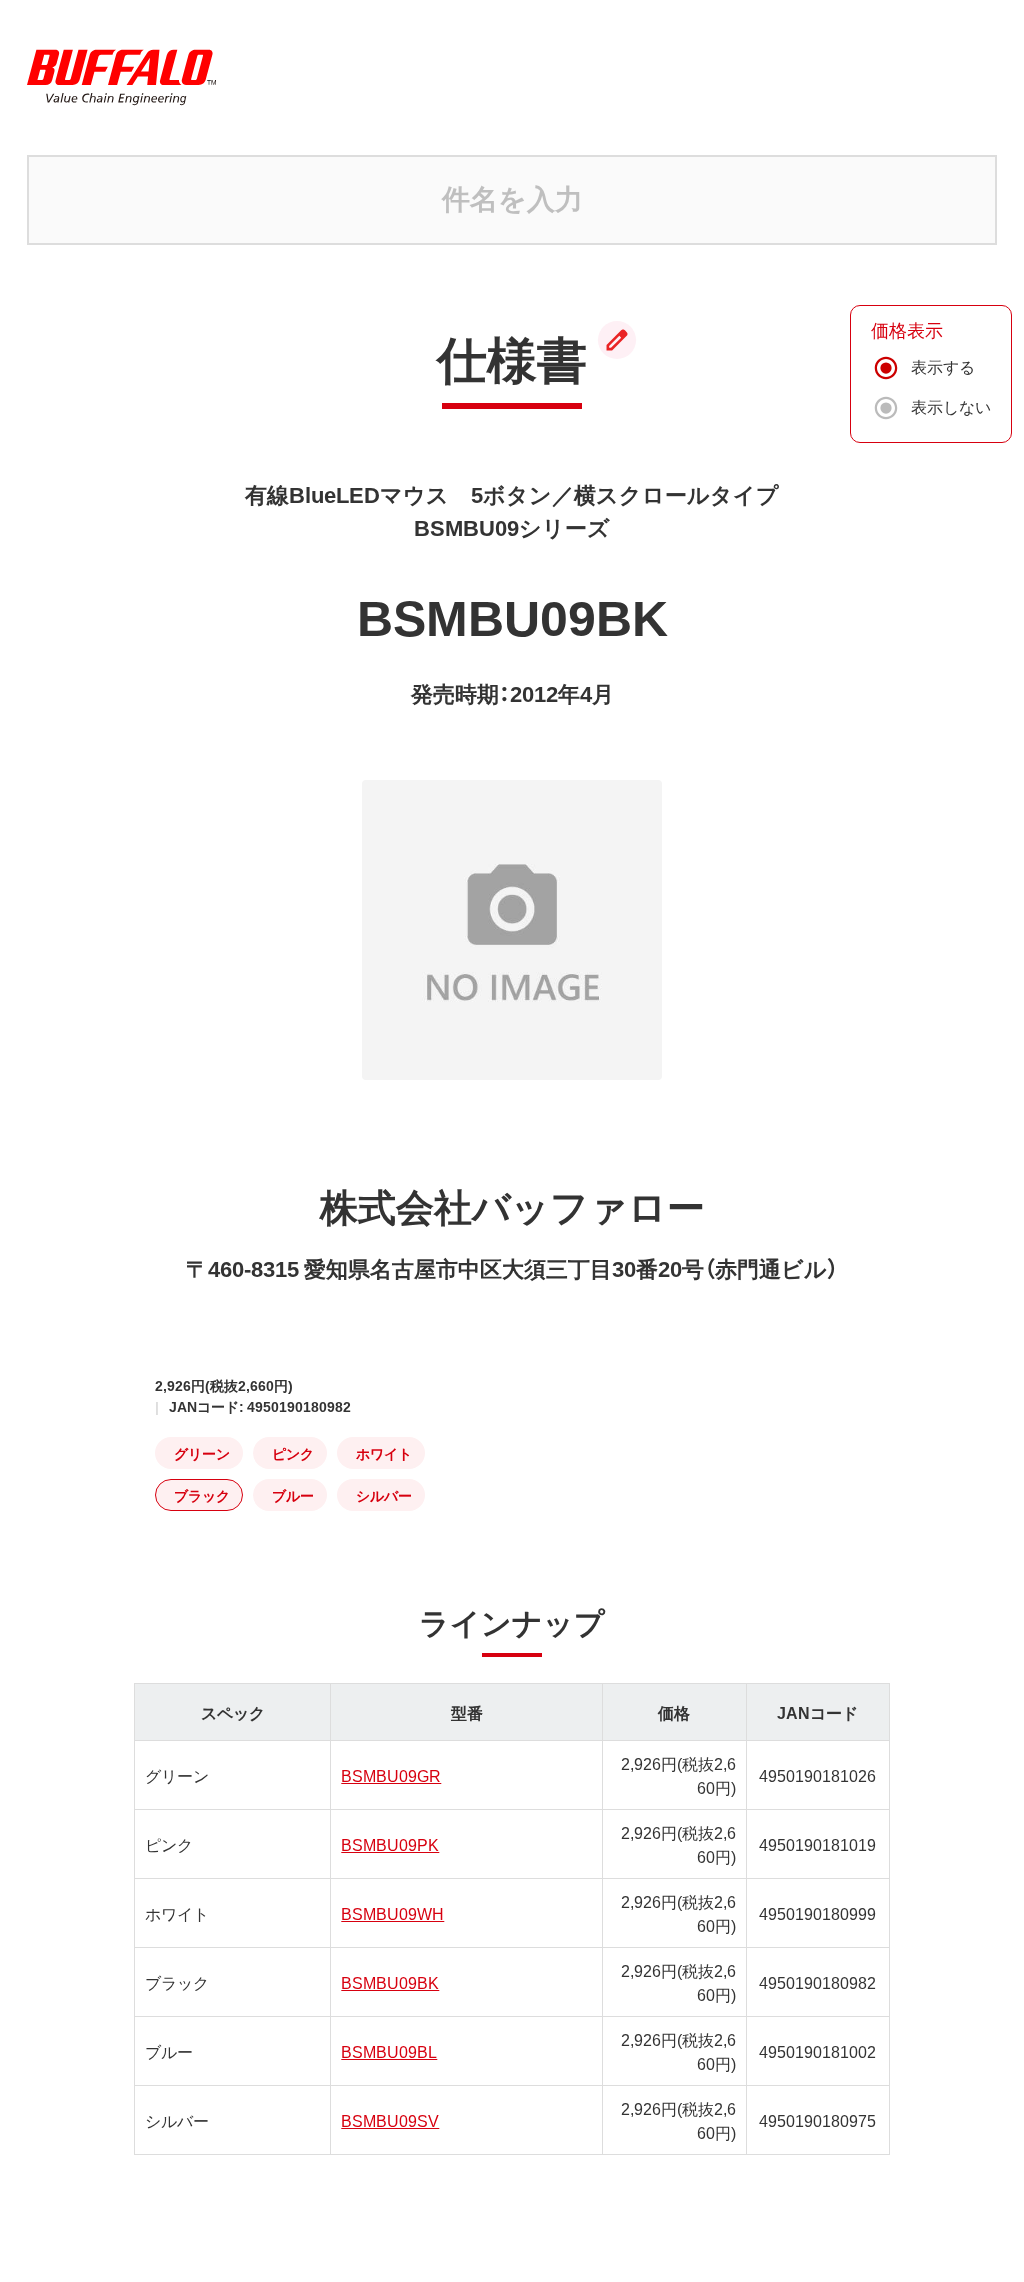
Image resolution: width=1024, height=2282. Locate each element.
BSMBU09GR (391, 1775)
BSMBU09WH (392, 1913)
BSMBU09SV (390, 2120)
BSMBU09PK (390, 1844)
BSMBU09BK (390, 1982)
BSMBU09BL (389, 2051)
